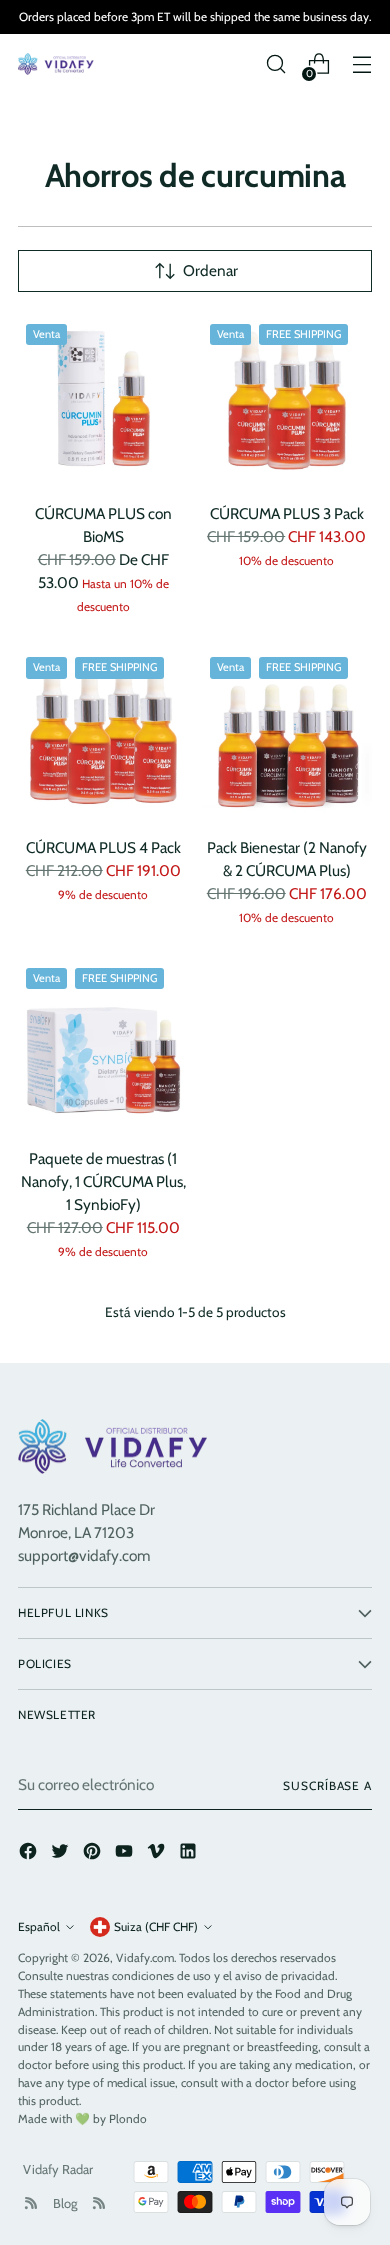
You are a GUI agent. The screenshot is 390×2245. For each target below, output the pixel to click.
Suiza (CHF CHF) (156, 1926)
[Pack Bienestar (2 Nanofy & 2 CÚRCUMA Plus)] (287, 734)
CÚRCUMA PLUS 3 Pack (287, 513)
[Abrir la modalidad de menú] (361, 64)
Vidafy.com (145, 1957)
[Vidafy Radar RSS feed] (31, 2203)
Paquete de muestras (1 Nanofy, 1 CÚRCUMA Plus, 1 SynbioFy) (103, 1181)
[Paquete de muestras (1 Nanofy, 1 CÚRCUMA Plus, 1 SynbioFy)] (103, 1045)
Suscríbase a (327, 1785)
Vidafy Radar (58, 2169)
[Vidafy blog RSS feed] (99, 2203)
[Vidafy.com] (58, 64)
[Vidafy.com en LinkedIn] (190, 1854)
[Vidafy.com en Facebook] (30, 1854)
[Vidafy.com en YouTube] (126, 1854)
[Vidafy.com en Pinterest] (94, 1854)
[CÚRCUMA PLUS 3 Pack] (287, 401)
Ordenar (210, 270)
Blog (65, 2203)
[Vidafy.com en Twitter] (62, 1854)
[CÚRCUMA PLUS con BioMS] (103, 401)
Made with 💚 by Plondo (82, 2118)
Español (39, 1926)
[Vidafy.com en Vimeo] (158, 1854)
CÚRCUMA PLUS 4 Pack (103, 847)
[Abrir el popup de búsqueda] (275, 64)
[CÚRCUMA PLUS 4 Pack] (103, 734)
